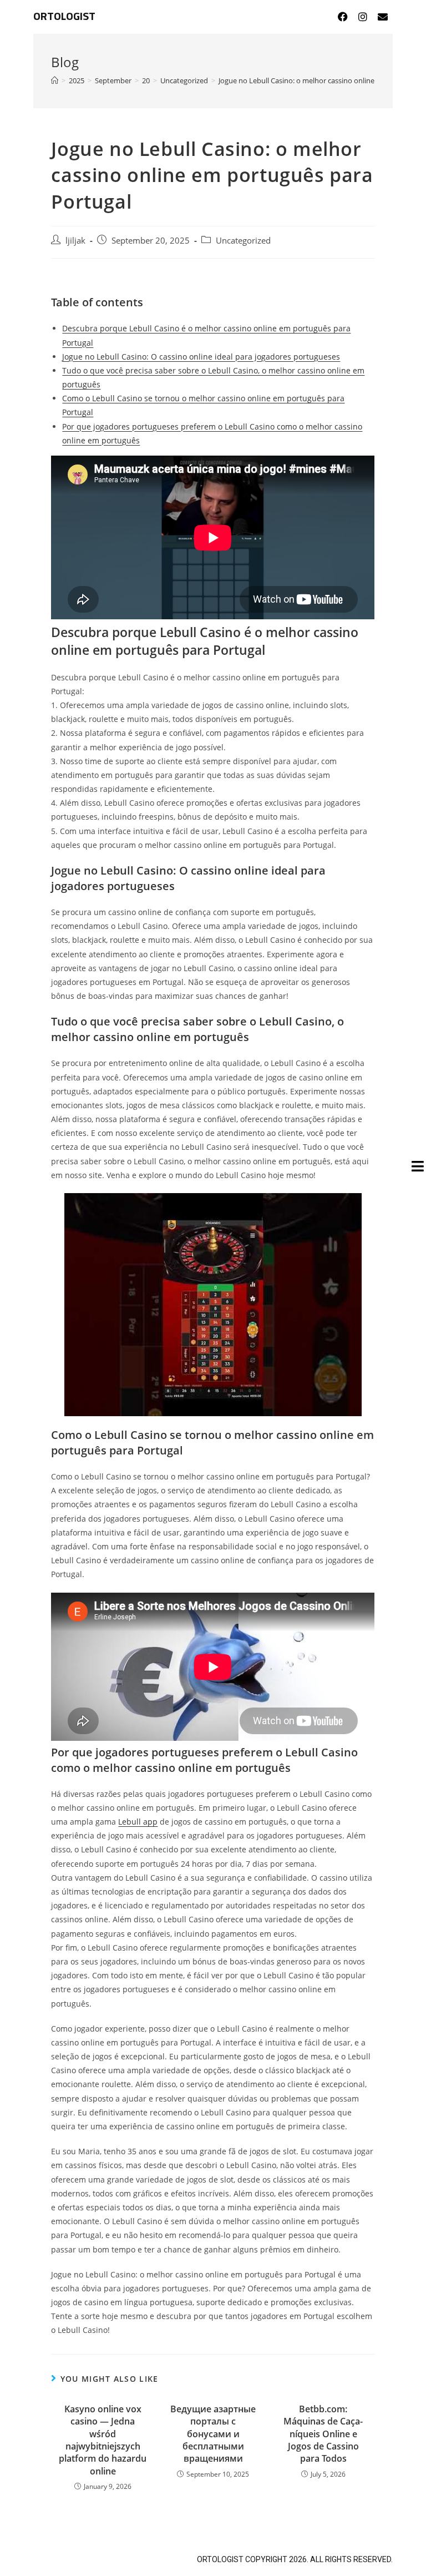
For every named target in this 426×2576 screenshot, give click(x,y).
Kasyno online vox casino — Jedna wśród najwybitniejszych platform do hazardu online (103, 2440)
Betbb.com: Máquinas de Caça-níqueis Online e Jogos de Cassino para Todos (323, 2434)
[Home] (55, 80)
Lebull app (138, 1822)
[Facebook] (343, 17)
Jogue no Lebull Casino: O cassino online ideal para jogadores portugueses (201, 357)
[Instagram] (363, 17)
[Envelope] (383, 17)
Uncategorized (243, 241)
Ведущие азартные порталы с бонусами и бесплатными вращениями (213, 2434)
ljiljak (75, 241)
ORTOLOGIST (64, 17)
